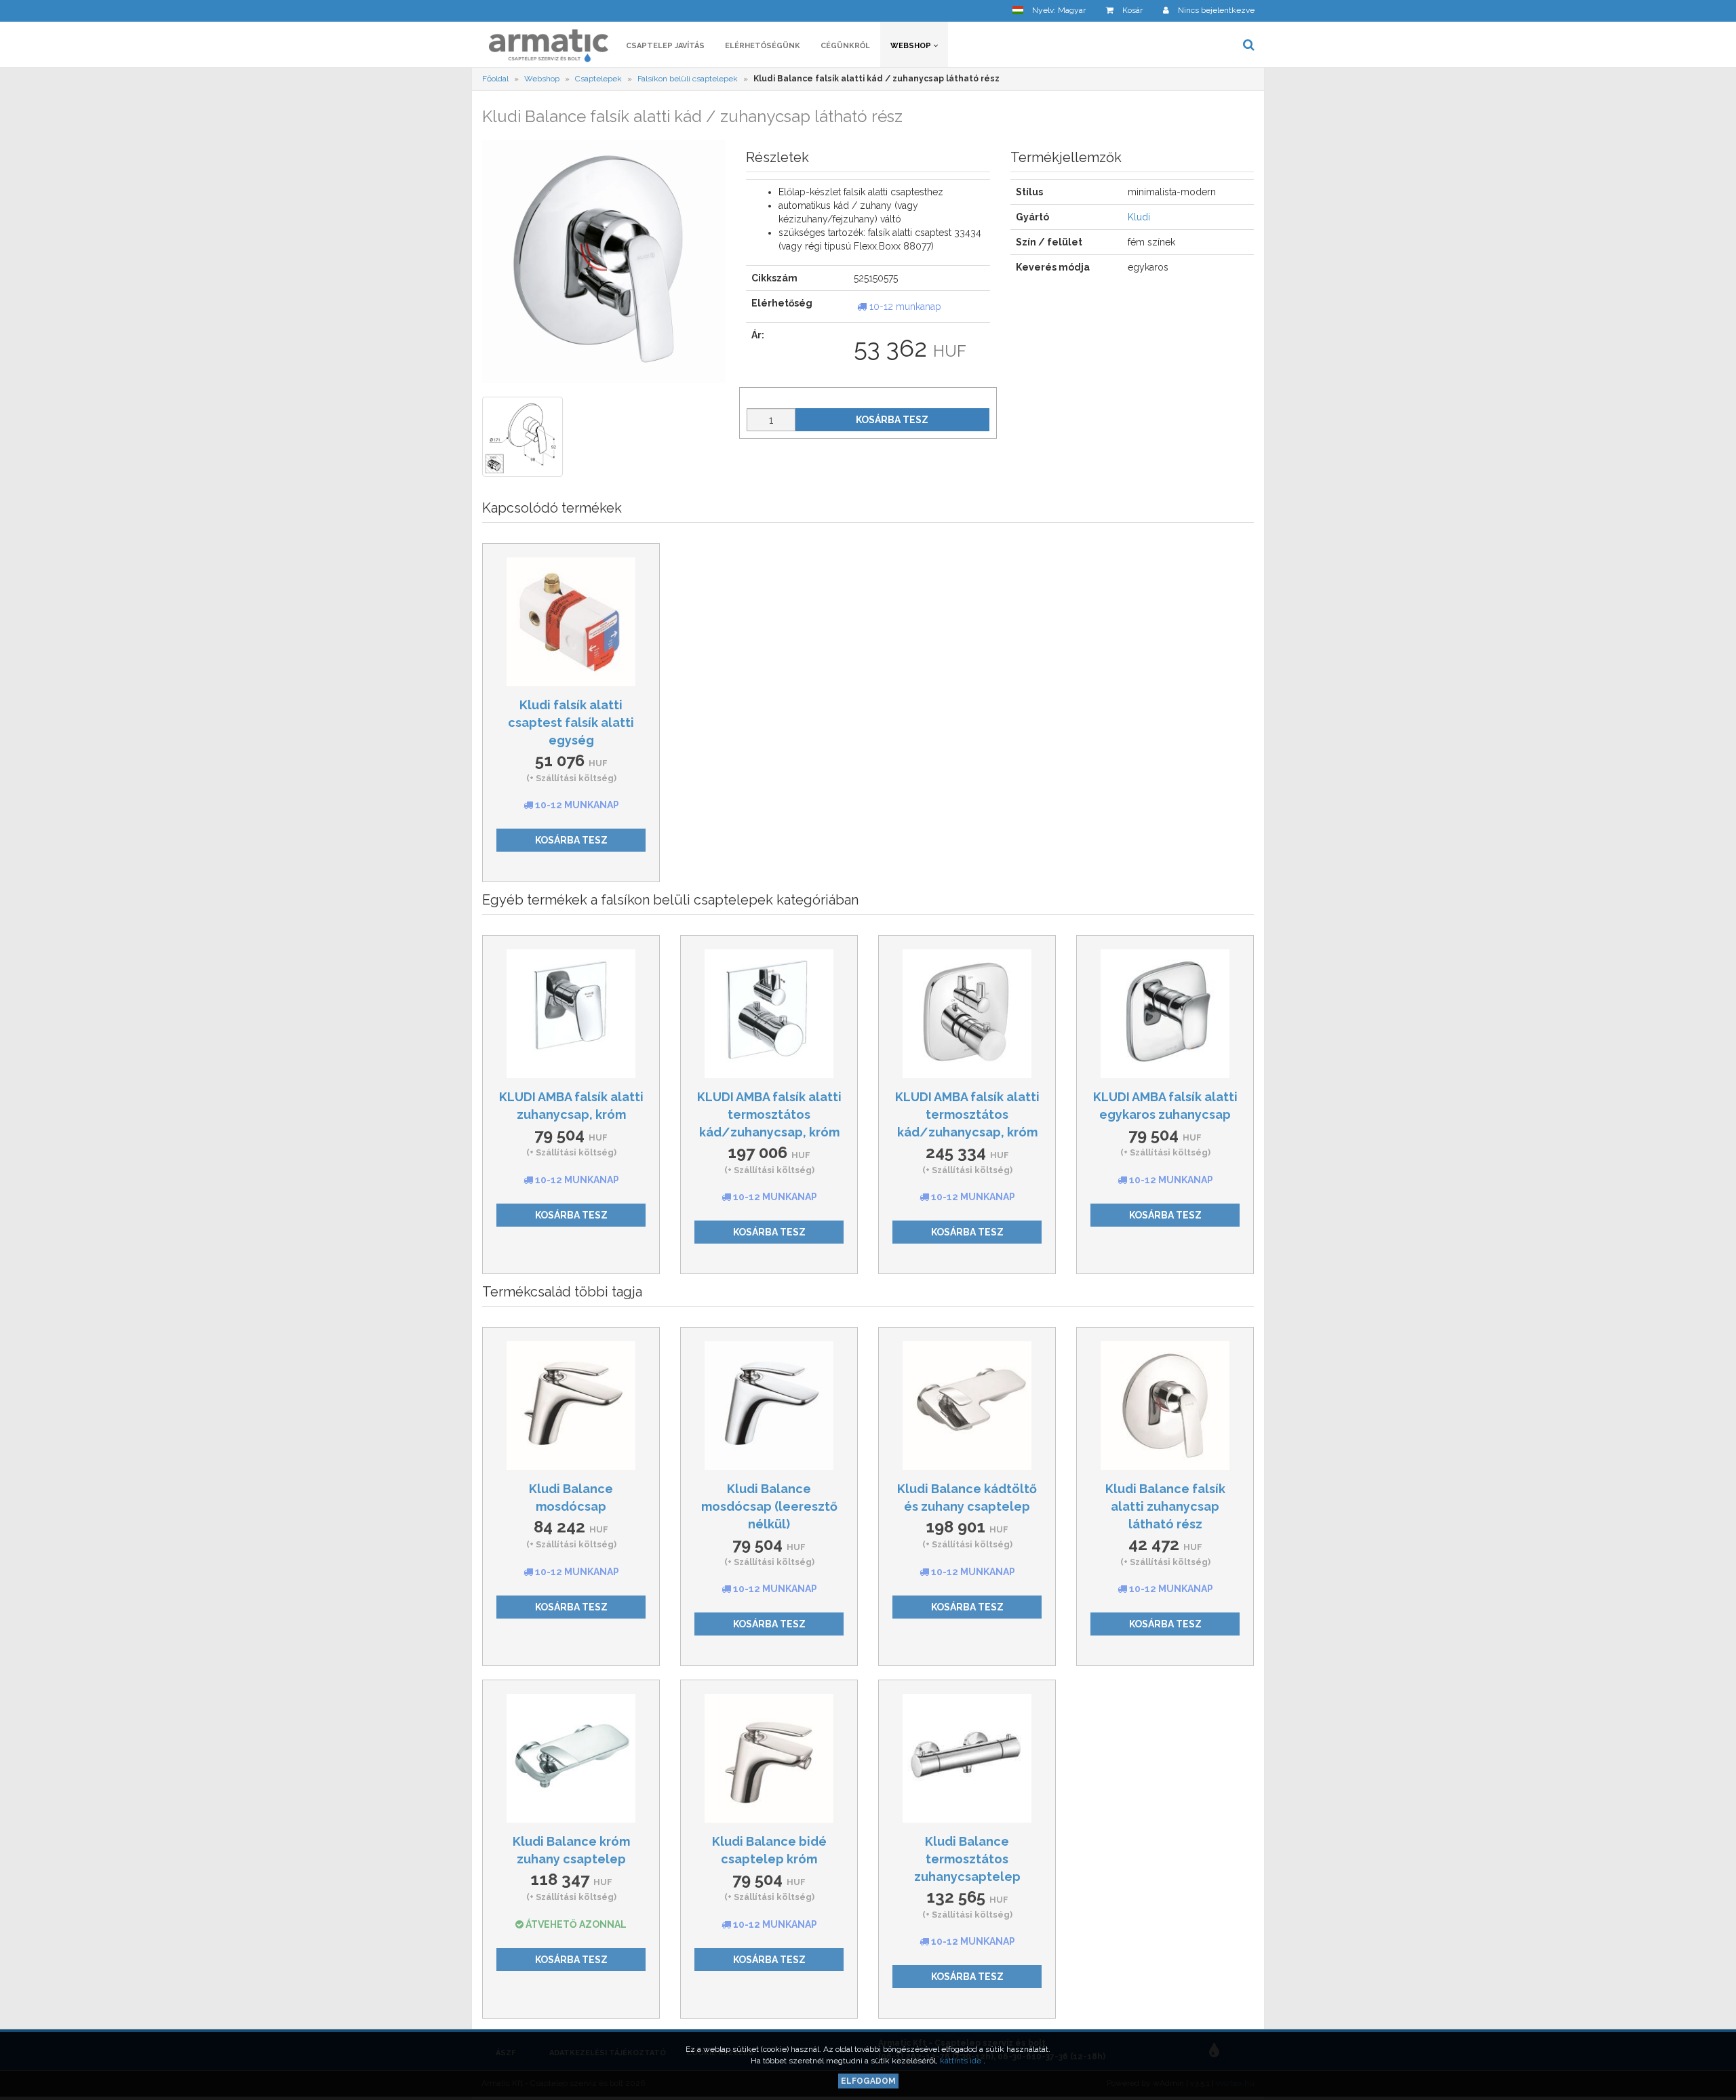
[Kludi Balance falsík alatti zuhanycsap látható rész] (1165, 1406)
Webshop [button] (912, 46)
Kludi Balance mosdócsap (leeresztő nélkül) (769, 1506)
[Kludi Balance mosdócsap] (571, 1406)
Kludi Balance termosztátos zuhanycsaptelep (967, 1859)
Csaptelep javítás (665, 46)
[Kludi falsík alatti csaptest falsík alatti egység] (571, 622)
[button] (1049, 11)
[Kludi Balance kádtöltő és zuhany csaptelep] (967, 1406)
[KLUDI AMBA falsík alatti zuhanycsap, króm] (571, 1014)
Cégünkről (845, 46)
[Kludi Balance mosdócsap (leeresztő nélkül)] (769, 1406)
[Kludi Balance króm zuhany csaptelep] (571, 1758)
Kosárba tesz (892, 420)
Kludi (1139, 217)
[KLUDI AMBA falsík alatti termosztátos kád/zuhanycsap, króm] (769, 1014)
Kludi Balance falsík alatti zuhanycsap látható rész (1165, 1506)
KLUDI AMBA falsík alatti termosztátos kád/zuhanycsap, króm (769, 1114)
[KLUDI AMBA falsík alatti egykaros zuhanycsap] (1165, 1014)
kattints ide (962, 2061)
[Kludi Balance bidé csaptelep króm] (769, 1758)
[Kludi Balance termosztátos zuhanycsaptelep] (967, 1758)
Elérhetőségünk (763, 46)
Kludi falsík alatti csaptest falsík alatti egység (571, 722)
